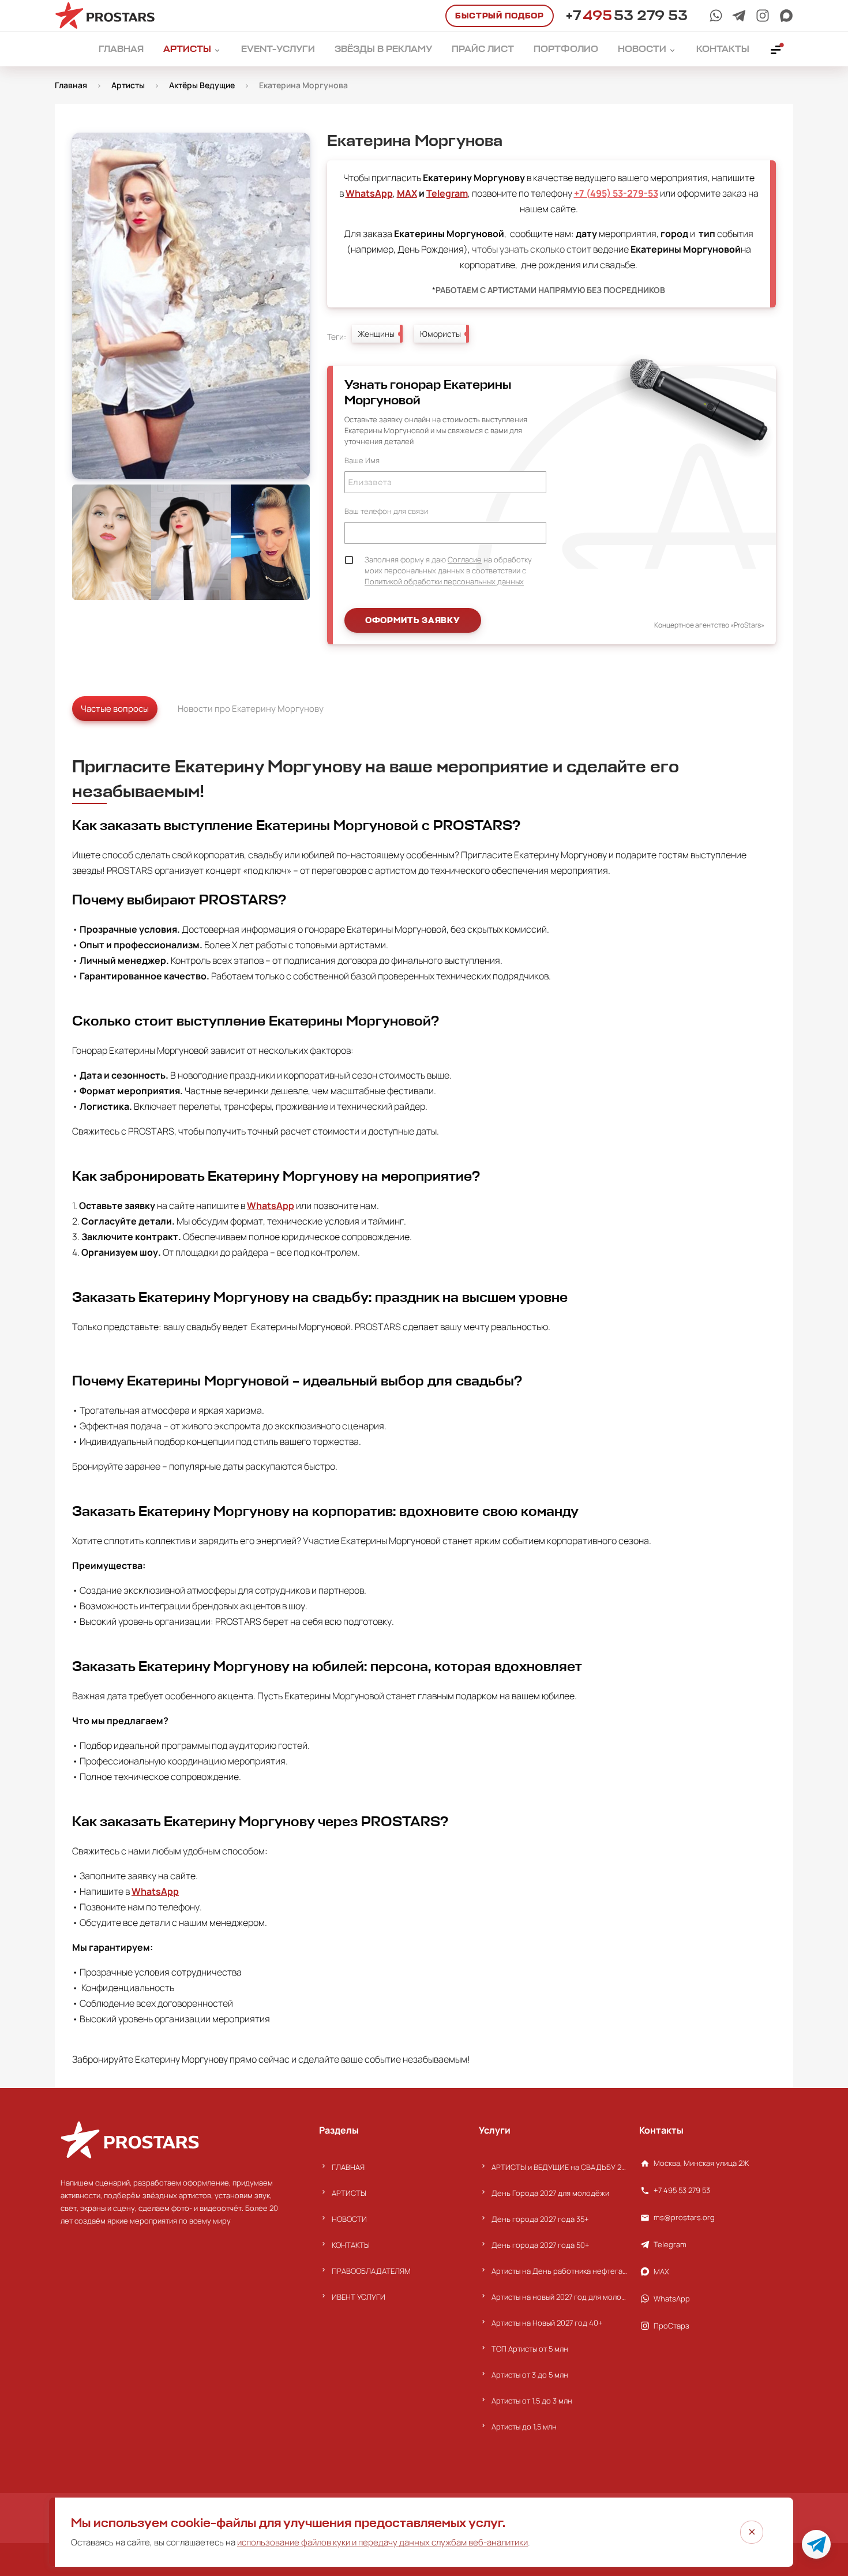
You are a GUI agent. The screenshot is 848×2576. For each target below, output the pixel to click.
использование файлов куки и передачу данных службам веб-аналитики (382, 2542)
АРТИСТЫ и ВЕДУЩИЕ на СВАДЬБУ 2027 (559, 2167)
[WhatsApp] (716, 16)
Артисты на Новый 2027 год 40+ (547, 2323)
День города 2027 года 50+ (541, 2245)
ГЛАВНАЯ (348, 2167)
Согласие (465, 559)
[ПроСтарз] (763, 16)
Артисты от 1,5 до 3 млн (532, 2401)
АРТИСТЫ (349, 2193)
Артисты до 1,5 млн (524, 2427)
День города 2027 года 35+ (540, 2219)
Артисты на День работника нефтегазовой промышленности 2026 (559, 2271)
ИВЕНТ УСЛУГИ (359, 2297)
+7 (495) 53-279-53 (616, 193)
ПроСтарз (671, 2326)
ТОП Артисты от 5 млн (530, 2349)
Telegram (447, 193)
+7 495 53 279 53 (682, 2190)
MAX (407, 193)
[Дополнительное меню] (776, 49)
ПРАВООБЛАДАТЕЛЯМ (371, 2271)
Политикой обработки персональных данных (444, 581)
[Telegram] (739, 16)
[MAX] (786, 16)
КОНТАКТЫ (351, 2245)
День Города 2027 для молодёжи (550, 2193)
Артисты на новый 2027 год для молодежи (559, 2297)
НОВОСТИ (349, 2219)
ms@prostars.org (684, 2217)
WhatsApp (369, 193)
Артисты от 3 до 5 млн (530, 2375)
